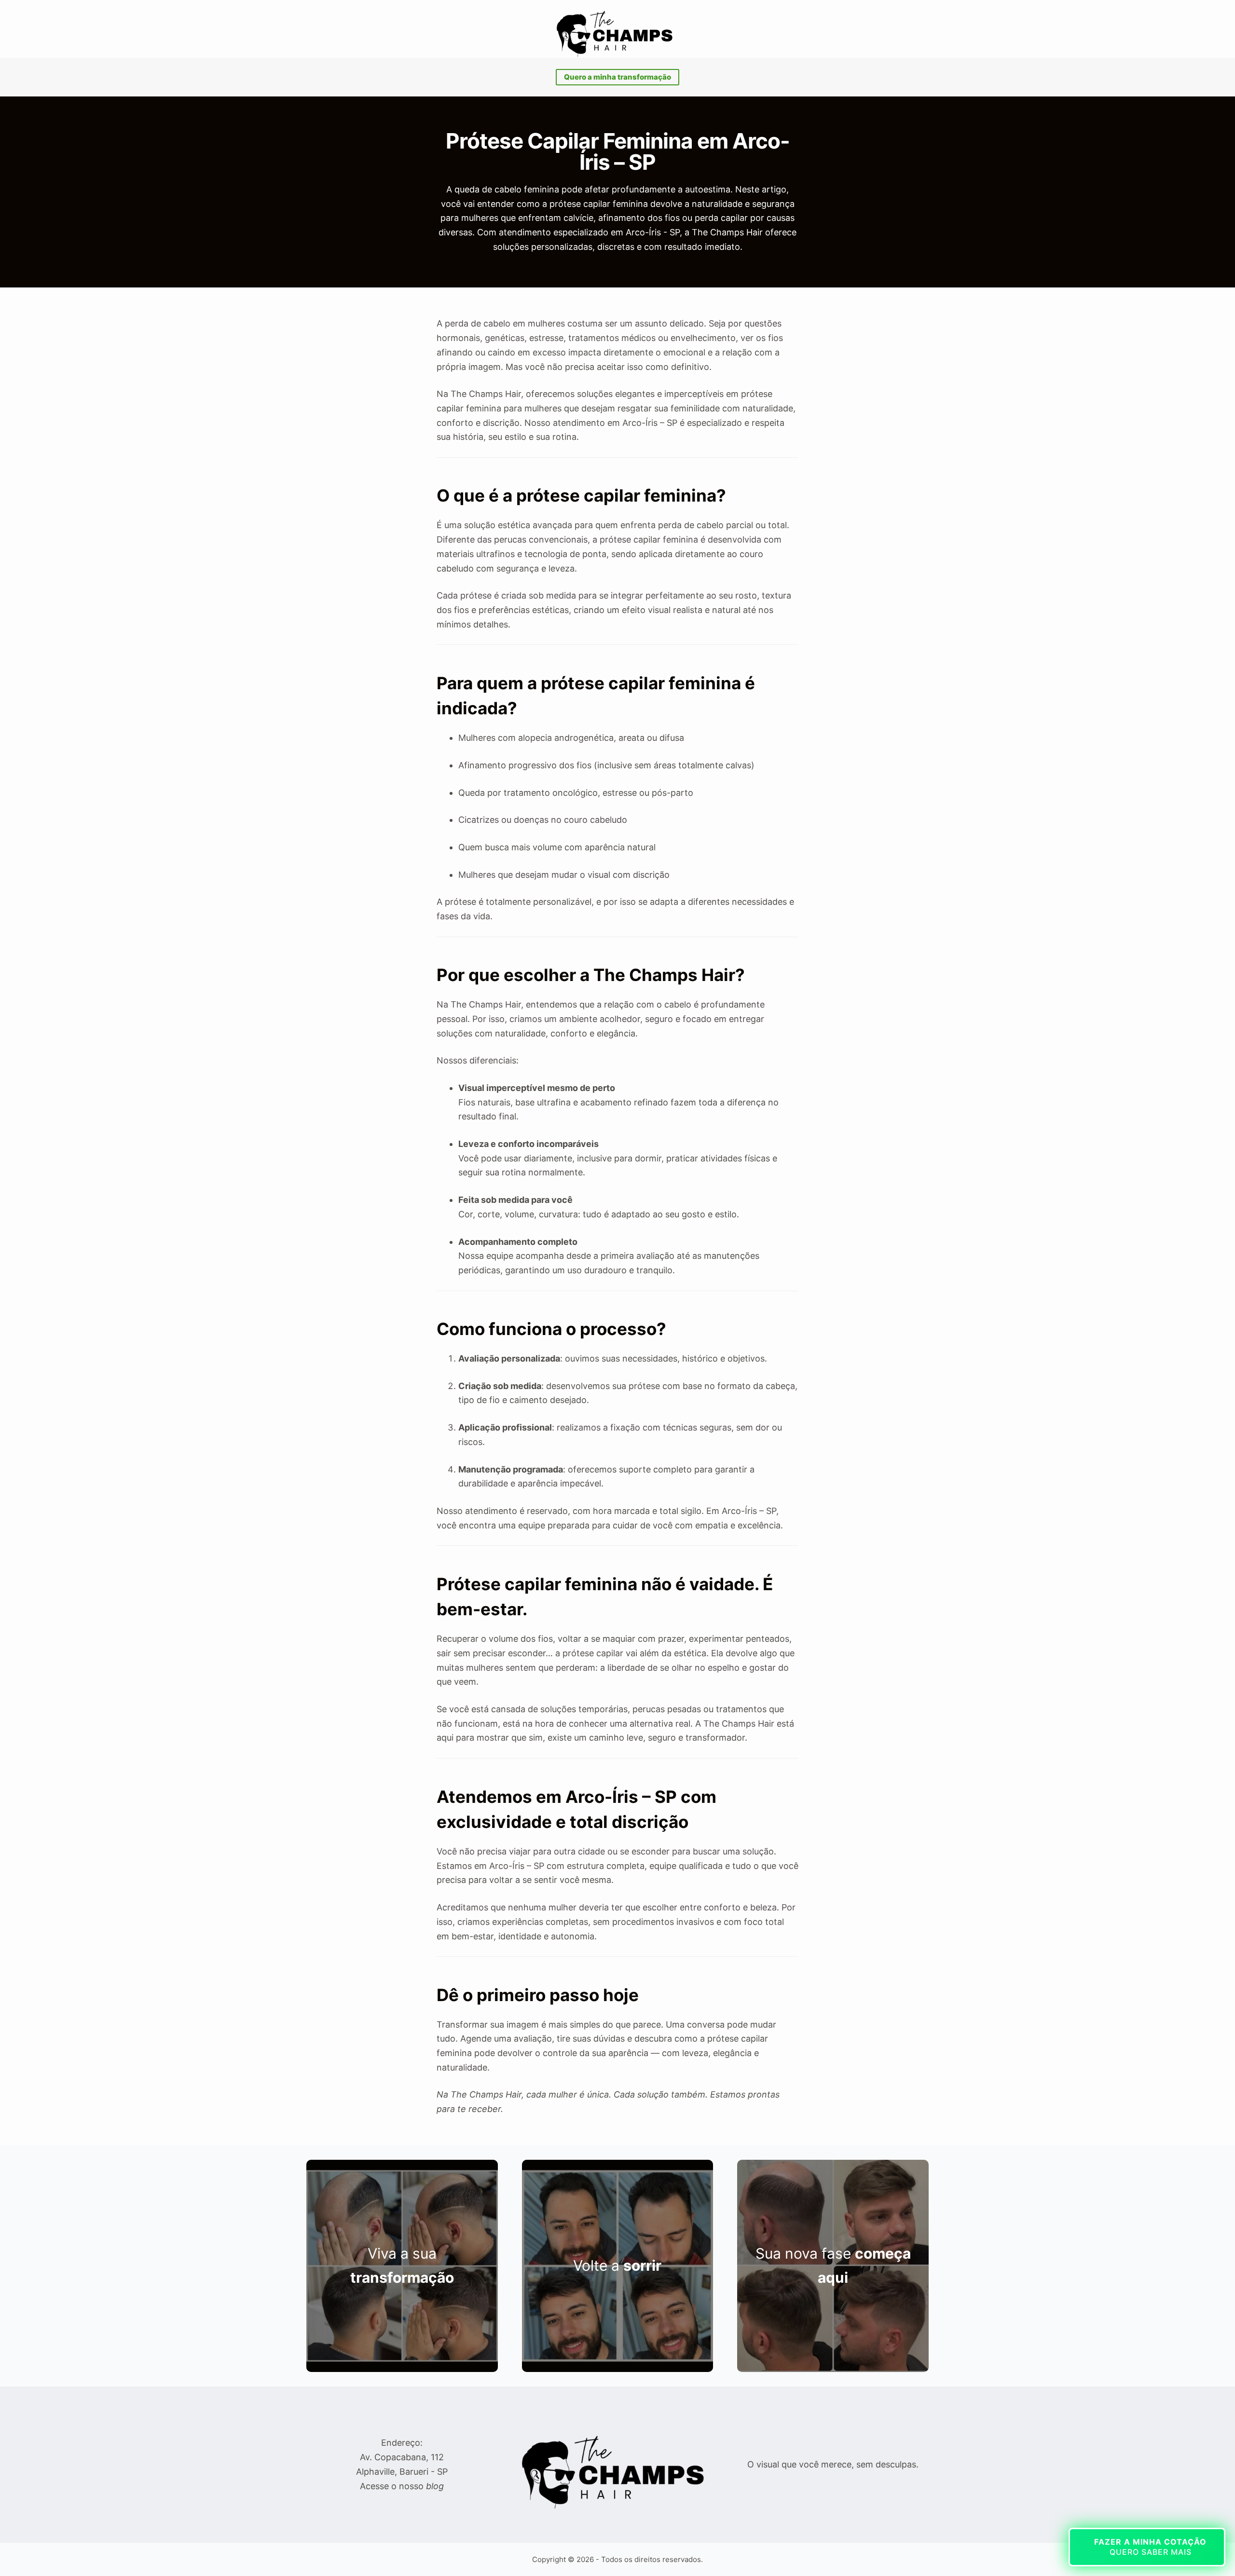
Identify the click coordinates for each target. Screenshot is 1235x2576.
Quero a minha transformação (617, 77)
